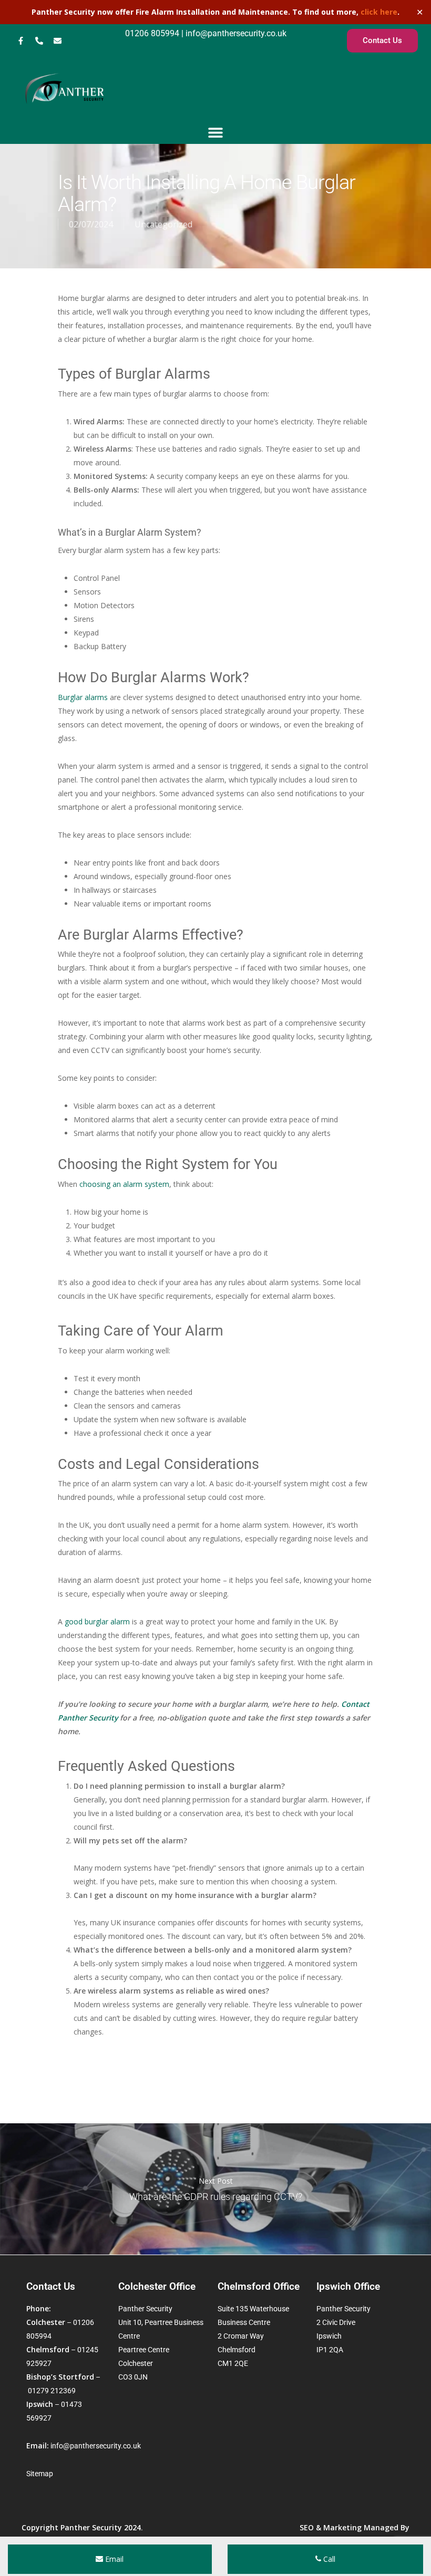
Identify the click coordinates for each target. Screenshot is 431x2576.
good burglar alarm (97, 1621)
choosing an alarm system (124, 1184)
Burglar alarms (83, 697)
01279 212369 (52, 2391)
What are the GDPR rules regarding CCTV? (215, 2189)
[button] (216, 132)
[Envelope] (57, 41)
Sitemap (40, 2474)
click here (379, 12)
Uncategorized (163, 224)
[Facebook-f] (20, 41)
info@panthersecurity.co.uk (235, 33)
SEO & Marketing (331, 2527)
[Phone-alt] (39, 41)
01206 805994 (152, 33)
